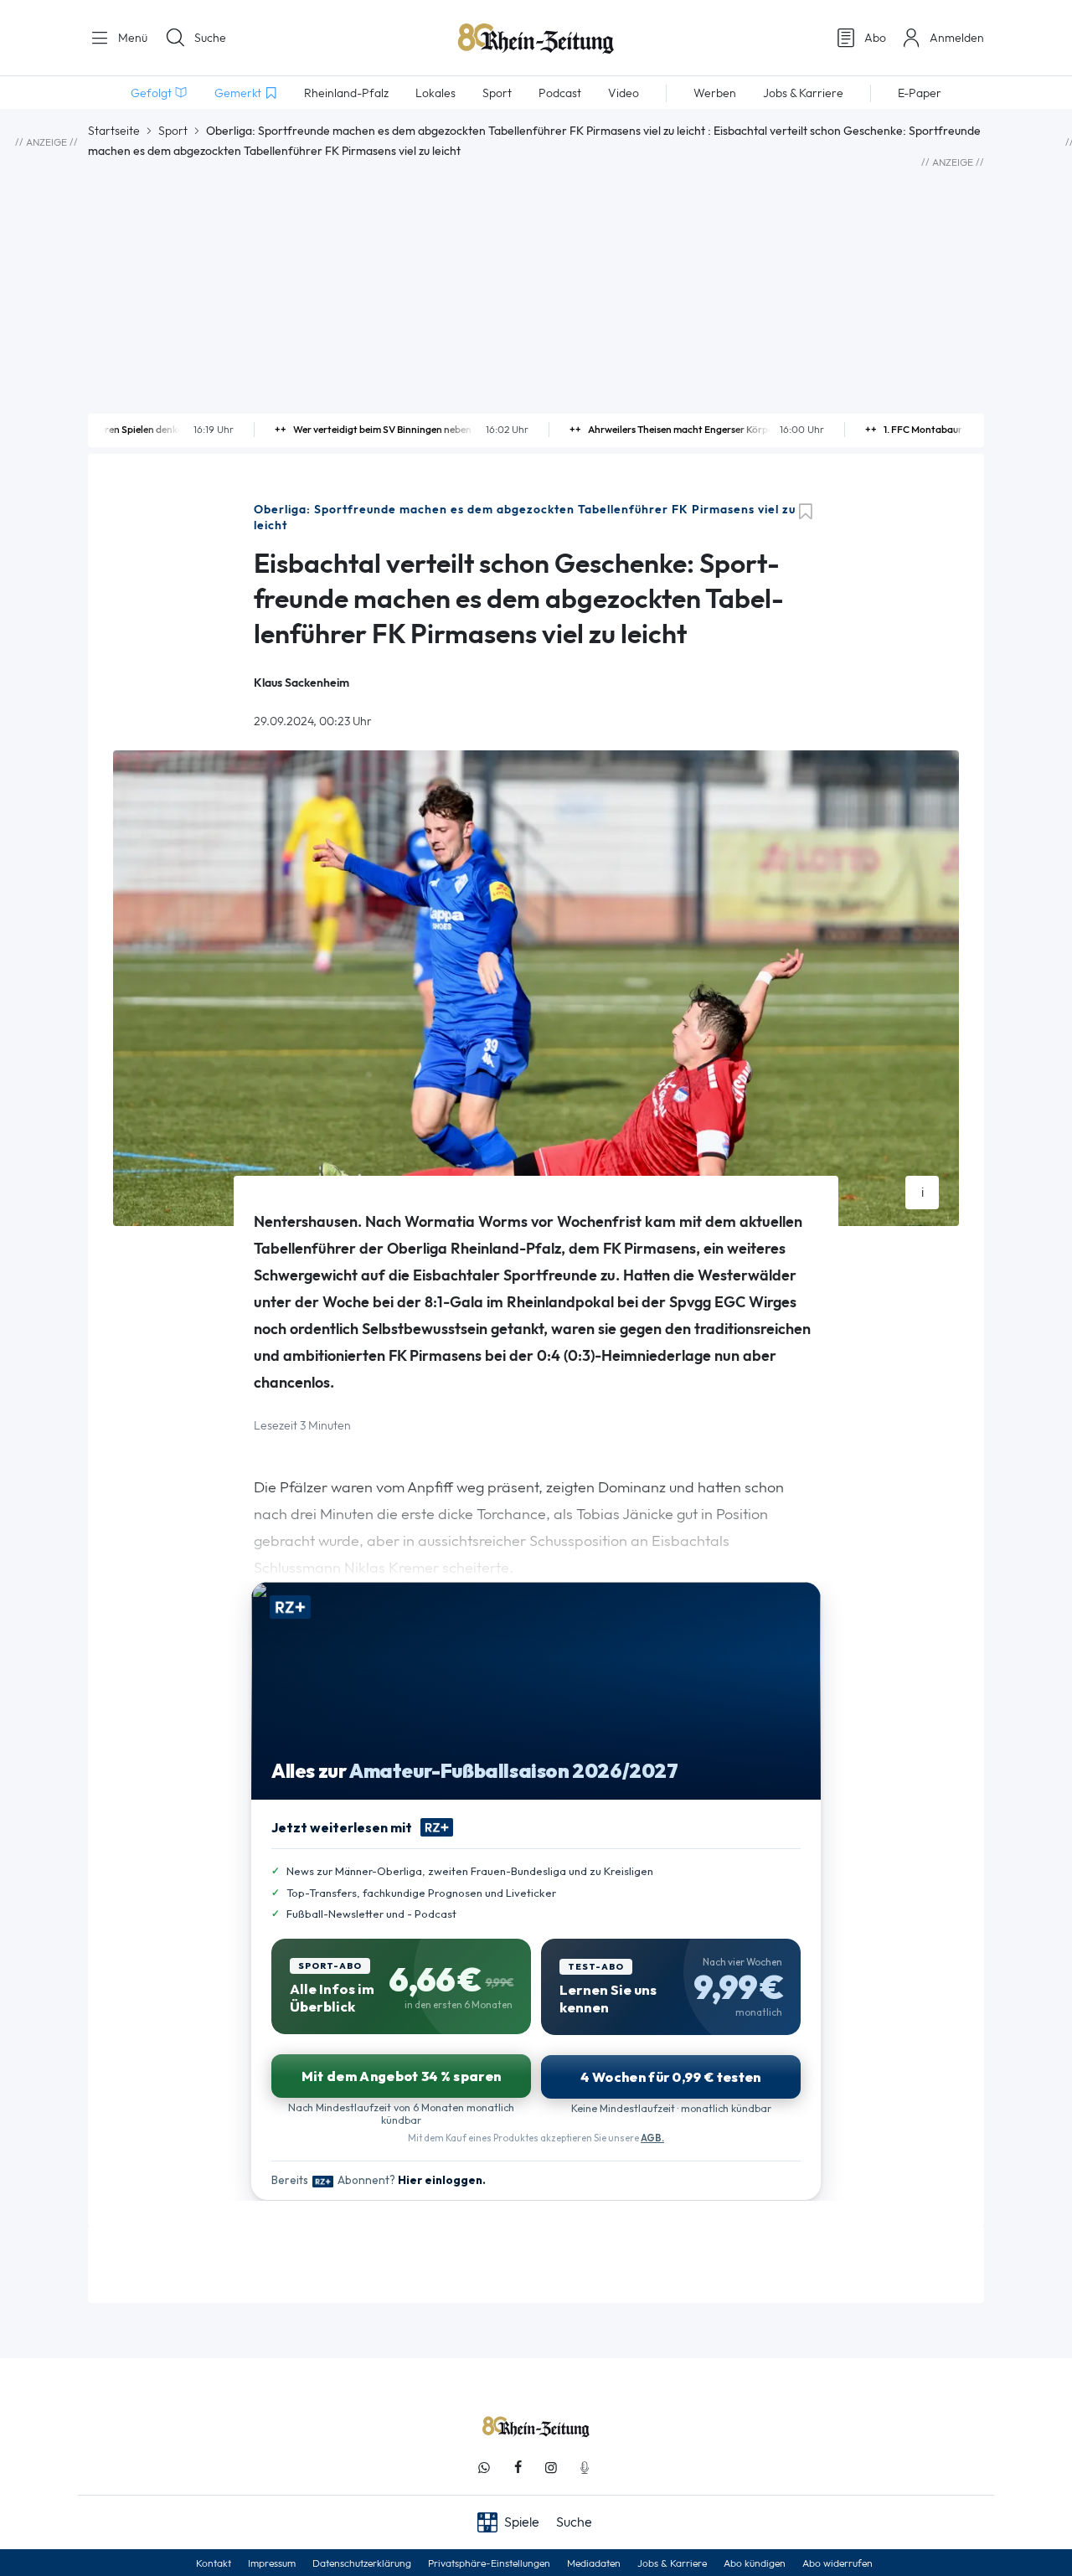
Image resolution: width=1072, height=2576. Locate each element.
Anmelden (957, 38)
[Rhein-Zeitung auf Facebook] (518, 2468)
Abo (875, 38)
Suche (210, 38)
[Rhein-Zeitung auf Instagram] (551, 2468)
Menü (131, 38)
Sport (173, 131)
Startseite (114, 131)
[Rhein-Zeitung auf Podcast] (585, 2468)
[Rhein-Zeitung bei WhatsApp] (484, 2468)
